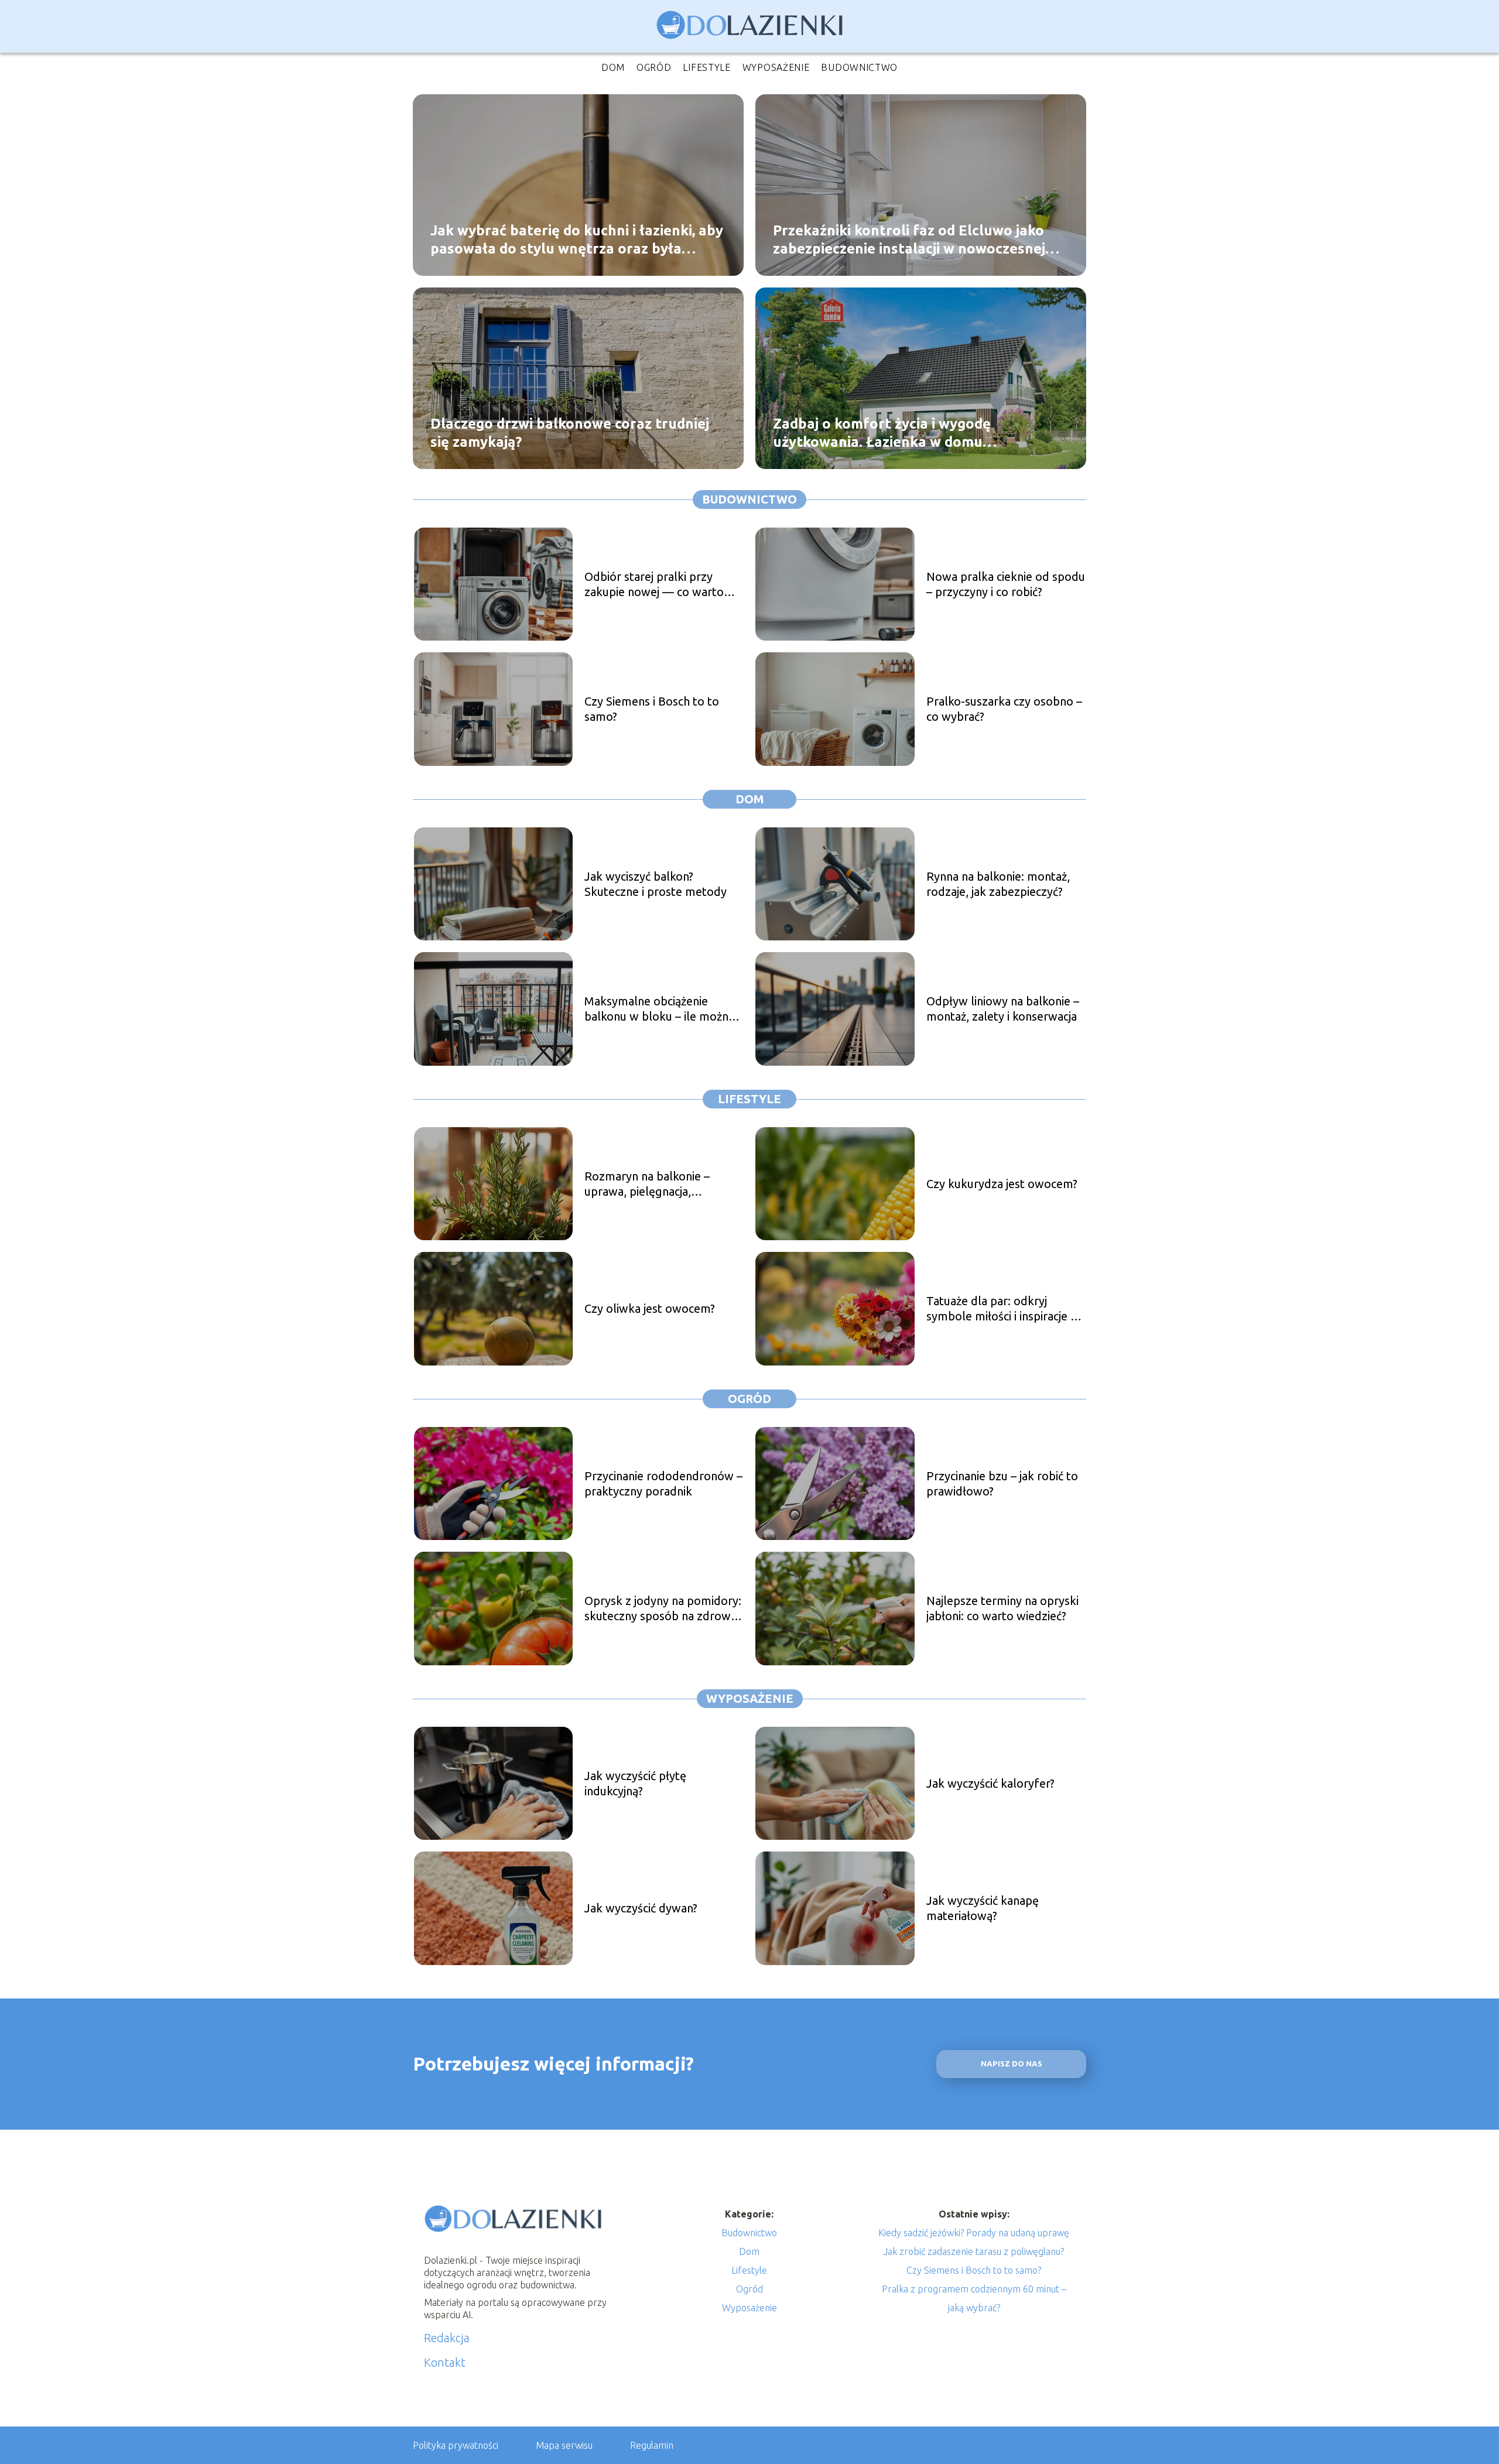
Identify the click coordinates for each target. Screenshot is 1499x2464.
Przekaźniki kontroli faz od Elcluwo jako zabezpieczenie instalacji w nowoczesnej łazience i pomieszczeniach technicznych (909, 239)
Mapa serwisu (564, 2445)
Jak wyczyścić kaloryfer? (990, 1783)
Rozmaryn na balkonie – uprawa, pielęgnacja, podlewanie (647, 1184)
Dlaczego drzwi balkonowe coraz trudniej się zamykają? (570, 432)
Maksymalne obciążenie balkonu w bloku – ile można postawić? (659, 1009)
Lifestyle (706, 67)
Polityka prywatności (456, 2445)
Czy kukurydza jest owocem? (1002, 1184)
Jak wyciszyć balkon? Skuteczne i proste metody (656, 884)
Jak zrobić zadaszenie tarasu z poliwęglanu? (974, 2251)
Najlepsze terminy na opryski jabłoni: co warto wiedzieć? (1002, 1608)
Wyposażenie (776, 67)
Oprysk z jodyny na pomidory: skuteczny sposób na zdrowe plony (663, 1609)
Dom (613, 67)
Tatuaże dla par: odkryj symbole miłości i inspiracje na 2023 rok (1005, 1309)
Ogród (654, 67)
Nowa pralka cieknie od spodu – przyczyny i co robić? (1006, 584)
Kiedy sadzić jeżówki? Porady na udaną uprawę (974, 2233)
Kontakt (445, 2362)
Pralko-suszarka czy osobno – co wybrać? (1004, 709)
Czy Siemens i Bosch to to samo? (652, 709)
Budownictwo (859, 67)
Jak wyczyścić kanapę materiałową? (983, 1908)
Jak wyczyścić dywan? (641, 1908)
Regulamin (652, 2445)
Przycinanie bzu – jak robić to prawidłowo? (1002, 1483)
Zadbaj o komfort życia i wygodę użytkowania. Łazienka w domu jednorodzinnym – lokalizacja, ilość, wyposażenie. (891, 433)
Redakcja (447, 2338)
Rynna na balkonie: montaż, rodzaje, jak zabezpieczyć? (998, 884)
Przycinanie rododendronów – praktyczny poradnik (663, 1483)
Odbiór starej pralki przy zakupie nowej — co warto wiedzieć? (654, 585)
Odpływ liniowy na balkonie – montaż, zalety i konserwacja (1003, 1009)
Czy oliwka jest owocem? (650, 1308)
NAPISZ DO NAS (1012, 2064)
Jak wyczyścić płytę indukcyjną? (635, 1783)
